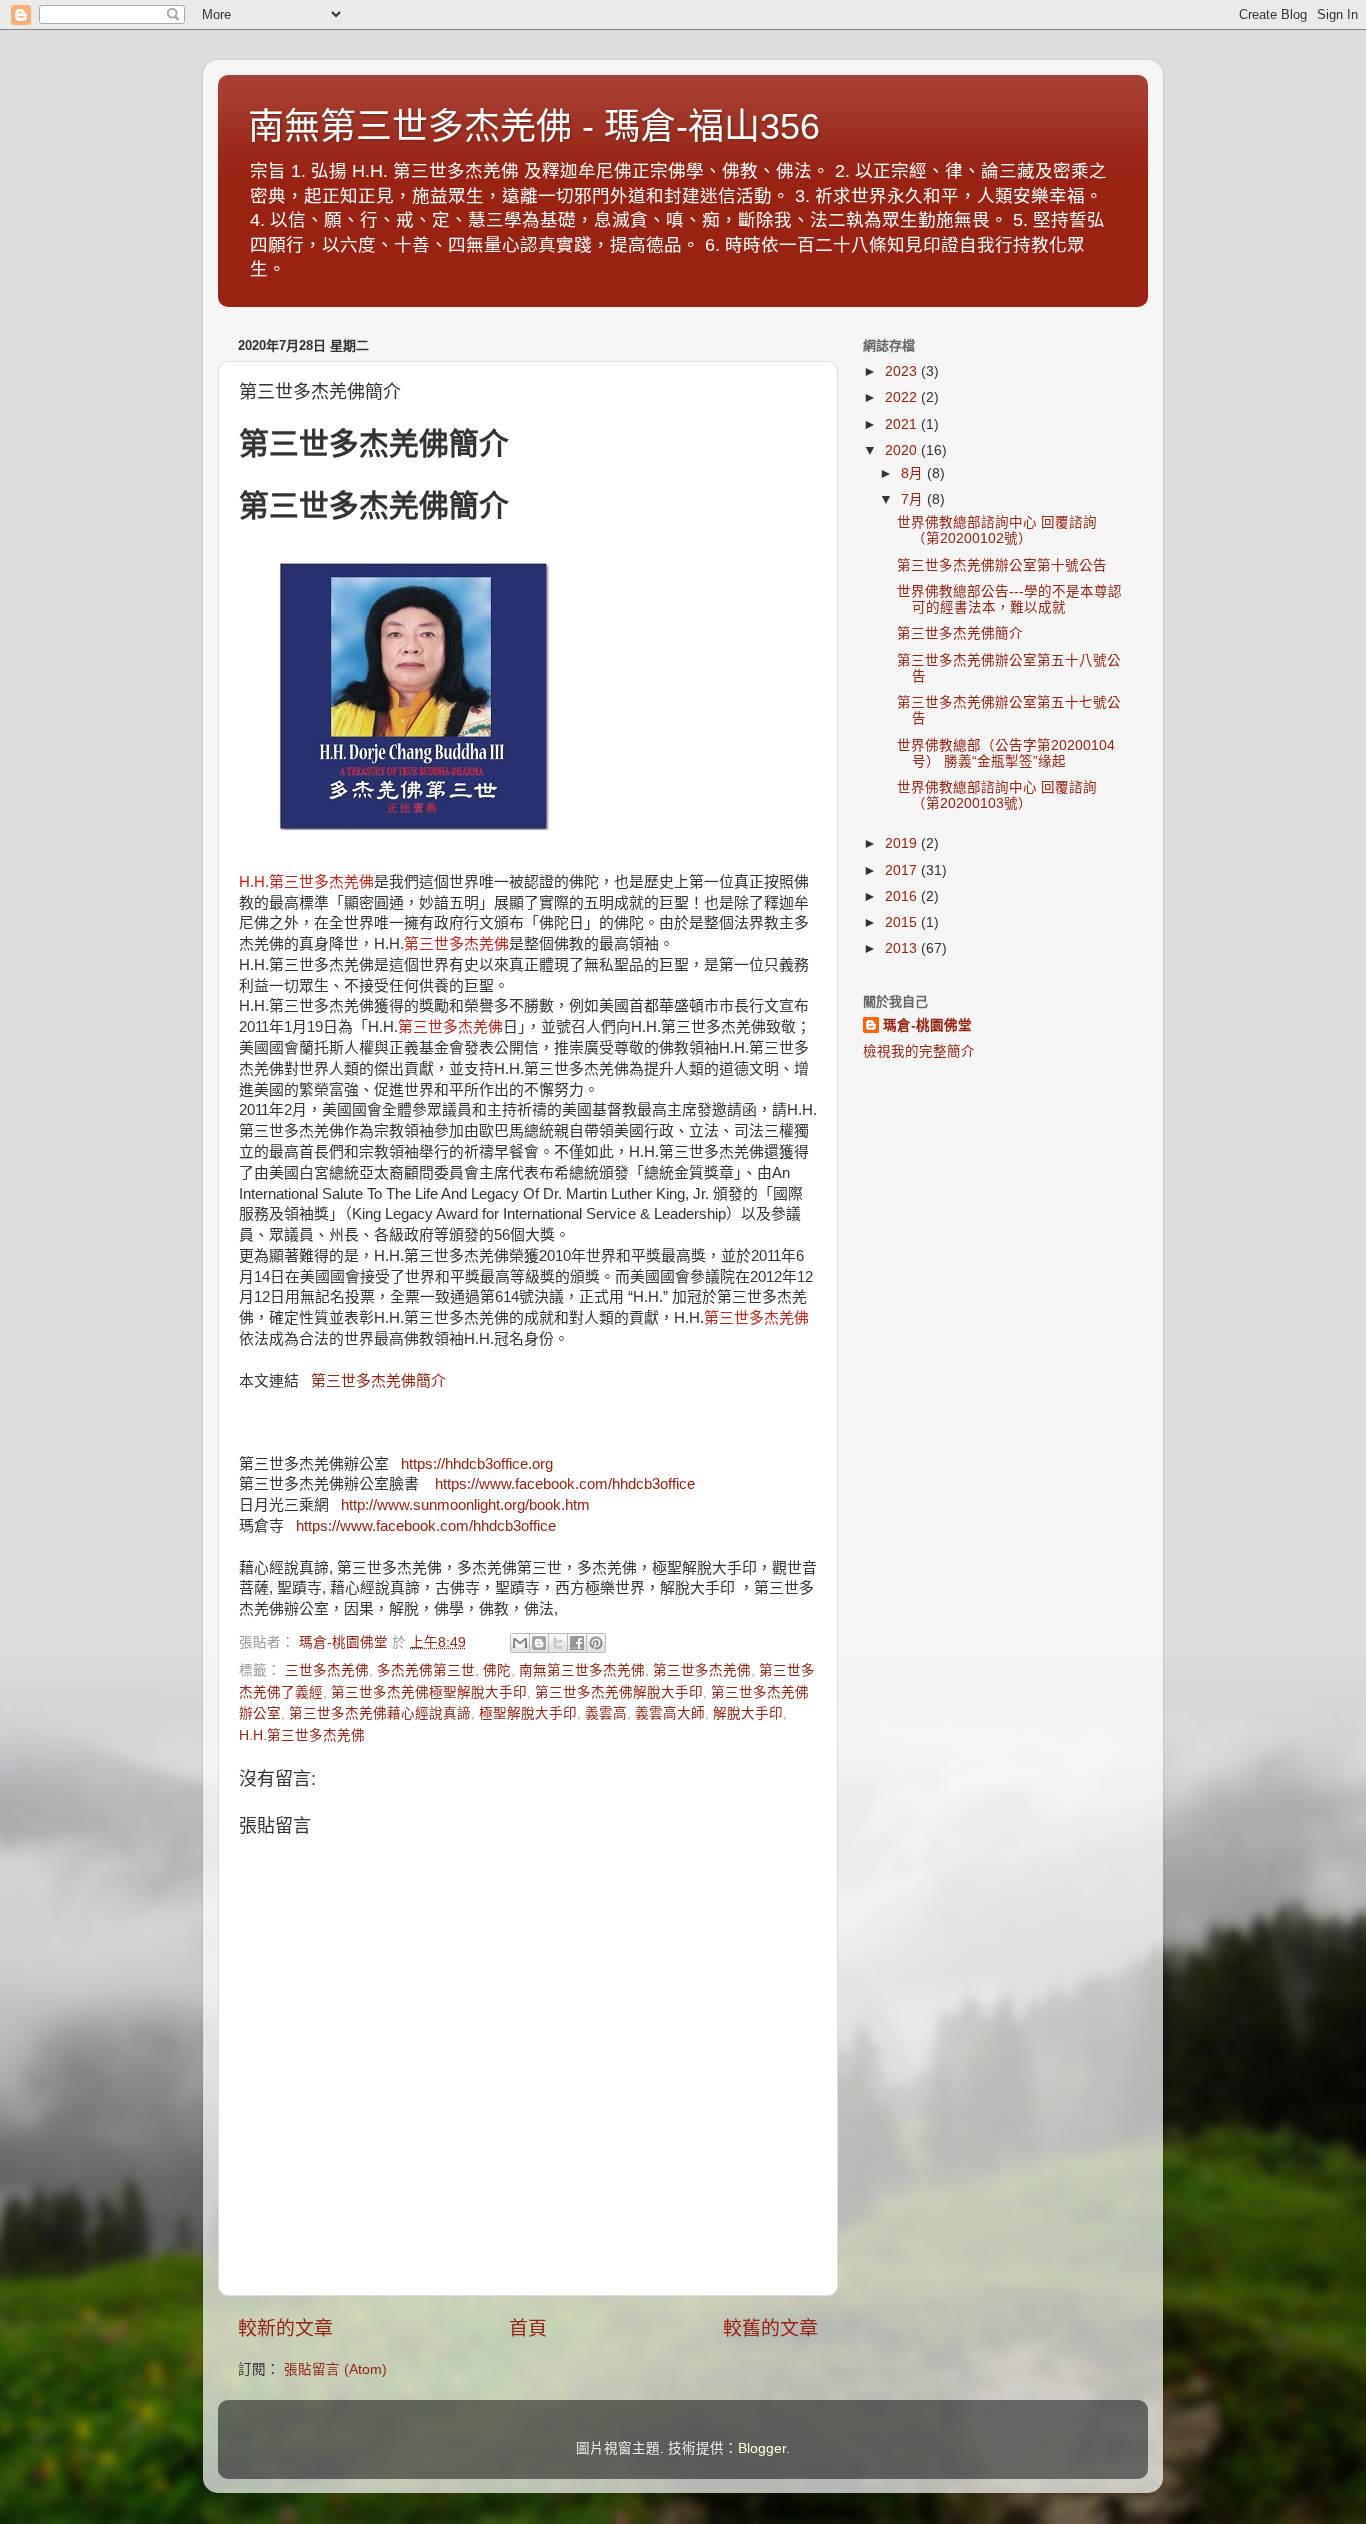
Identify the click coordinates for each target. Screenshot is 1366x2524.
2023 (903, 371)
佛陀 (497, 1670)
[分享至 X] (558, 1643)
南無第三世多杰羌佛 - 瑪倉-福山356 (534, 126)
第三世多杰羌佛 (702, 1670)
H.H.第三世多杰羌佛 (302, 1735)
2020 (903, 450)
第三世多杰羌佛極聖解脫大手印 (429, 1692)
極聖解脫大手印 (528, 1713)
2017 (903, 870)
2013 (903, 948)
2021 (903, 424)
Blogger (762, 2448)
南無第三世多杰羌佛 (582, 1670)
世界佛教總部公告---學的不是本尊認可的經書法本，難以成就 (1009, 599)
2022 (903, 397)
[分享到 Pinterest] (596, 1643)
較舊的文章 (770, 2328)
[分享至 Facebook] (577, 1643)
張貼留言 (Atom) (335, 2369)
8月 (914, 473)
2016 (903, 896)
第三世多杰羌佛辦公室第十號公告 (1002, 565)
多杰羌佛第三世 (426, 1670)
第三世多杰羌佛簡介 (378, 1381)
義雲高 (606, 1713)
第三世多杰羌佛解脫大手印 (619, 1692)
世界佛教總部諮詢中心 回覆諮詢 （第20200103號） (997, 795)
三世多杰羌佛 (327, 1670)
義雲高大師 (670, 1713)
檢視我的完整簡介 (919, 1051)
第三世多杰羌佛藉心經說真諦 (380, 1713)
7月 (914, 499)
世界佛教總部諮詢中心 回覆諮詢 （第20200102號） (997, 530)
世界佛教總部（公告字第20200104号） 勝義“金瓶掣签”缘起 (1006, 753)
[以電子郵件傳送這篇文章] (520, 1643)
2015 (903, 922)
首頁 (528, 2328)
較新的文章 (285, 2328)
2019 (903, 843)
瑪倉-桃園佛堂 (927, 1025)
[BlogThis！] (539, 1643)
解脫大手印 (748, 1713)
